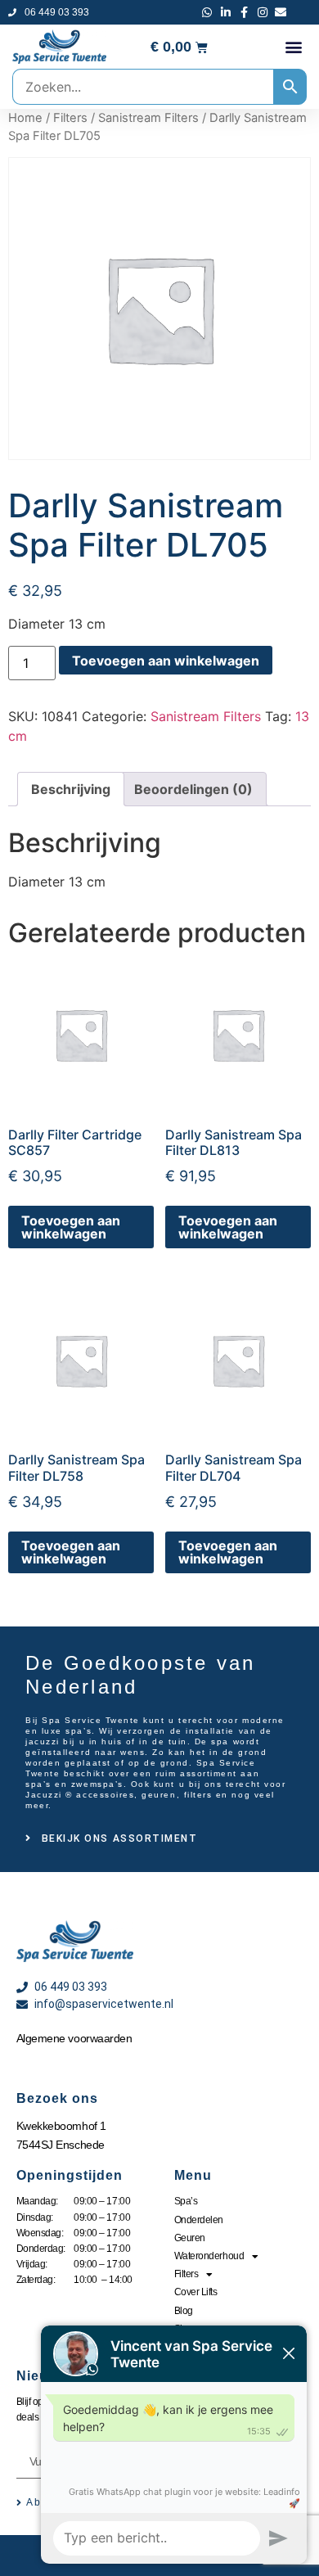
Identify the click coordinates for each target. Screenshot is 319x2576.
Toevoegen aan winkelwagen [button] (71, 1227)
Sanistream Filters (148, 118)
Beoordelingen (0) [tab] (193, 789)
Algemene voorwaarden (74, 2038)
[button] (293, 47)
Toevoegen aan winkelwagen (166, 661)
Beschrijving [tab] (71, 789)
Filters (70, 118)
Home (25, 118)
